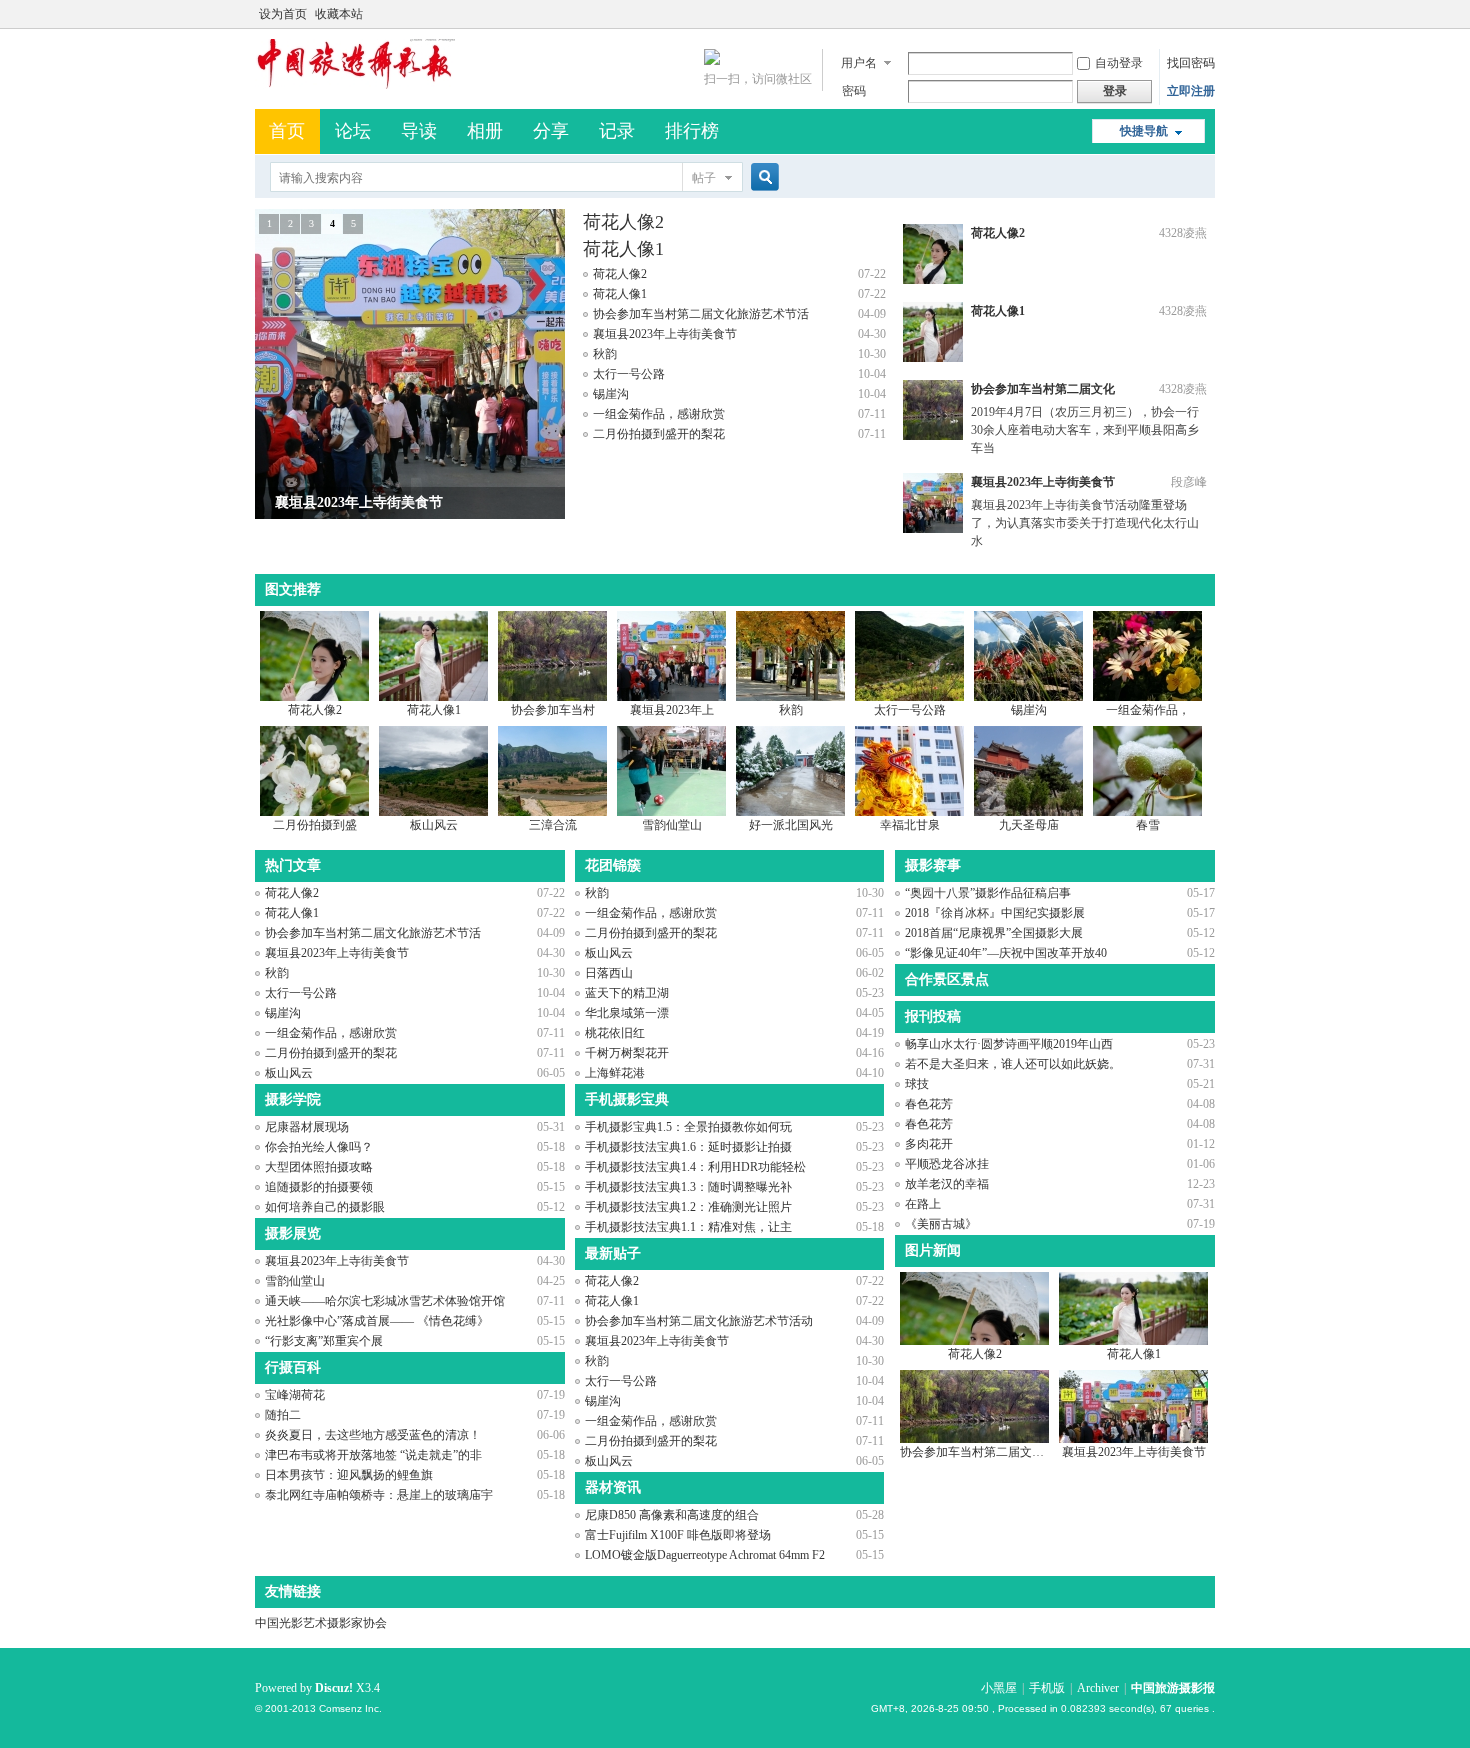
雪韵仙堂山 (672, 825)
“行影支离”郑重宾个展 (324, 1341)
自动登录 (1119, 63)
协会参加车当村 (553, 710)
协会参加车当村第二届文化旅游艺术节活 (701, 314)
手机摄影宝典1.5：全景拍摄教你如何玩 (688, 1127)
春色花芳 (929, 1104)
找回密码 (1191, 63)
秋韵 (605, 354)
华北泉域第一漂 (627, 1013)
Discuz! (334, 1688)
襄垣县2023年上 (672, 710)
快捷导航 (1144, 131)
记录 (617, 131)
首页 (287, 131)
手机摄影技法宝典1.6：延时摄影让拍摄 (688, 1147)
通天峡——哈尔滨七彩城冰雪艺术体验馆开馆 (385, 1301)
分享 (551, 131)
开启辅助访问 (1210, 14)
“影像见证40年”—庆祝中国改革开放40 (1006, 953)
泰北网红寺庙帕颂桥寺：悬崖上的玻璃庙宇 (379, 1495)
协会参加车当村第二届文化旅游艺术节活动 (699, 1321)
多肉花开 (929, 1144)
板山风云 (434, 825)
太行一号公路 (629, 374)
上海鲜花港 (615, 1073)
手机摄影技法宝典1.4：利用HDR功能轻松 (695, 1167)
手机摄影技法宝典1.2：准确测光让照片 (688, 1207)
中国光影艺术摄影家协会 (321, 1623)
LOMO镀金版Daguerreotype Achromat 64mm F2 (705, 1555)
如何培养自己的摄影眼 (325, 1207)
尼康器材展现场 (307, 1127)
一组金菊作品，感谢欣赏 (659, 414)
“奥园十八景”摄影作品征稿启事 (988, 893)
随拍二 (283, 1415)
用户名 (859, 63)
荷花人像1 (623, 249)
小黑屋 (999, 1688)
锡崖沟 (611, 394)
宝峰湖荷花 (295, 1395)
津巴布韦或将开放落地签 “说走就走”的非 (373, 1455)
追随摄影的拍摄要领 (319, 1187)
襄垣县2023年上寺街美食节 (665, 334)
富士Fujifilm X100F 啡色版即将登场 (678, 1535)
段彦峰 (1189, 482)
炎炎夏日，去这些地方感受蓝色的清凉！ (373, 1435)
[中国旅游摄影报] (355, 85)
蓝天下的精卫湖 (627, 993)
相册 (485, 131)
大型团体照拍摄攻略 (319, 1167)
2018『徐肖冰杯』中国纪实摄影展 (995, 913)
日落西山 (609, 973)
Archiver (1098, 1688)
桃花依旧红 (615, 1033)
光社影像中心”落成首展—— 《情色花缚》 (377, 1321)
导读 (419, 131)
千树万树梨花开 (627, 1053)
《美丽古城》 (941, 1224)
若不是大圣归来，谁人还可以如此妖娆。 (1013, 1064)
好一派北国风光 (791, 825)
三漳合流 (553, 825)
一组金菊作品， (1148, 710)
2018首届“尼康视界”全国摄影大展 (994, 933)
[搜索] (762, 177)
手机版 (1047, 1688)
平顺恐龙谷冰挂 (947, 1164)
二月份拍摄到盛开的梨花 (659, 434)
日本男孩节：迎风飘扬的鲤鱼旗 (349, 1475)
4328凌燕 (1183, 233)
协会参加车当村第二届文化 (1043, 389)
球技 (917, 1084)
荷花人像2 (623, 222)
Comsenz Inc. (350, 1708)
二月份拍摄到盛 (315, 825)
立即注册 (1191, 91)
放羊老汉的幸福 (947, 1184)
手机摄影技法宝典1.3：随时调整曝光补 (688, 1187)
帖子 (704, 178)
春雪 (1148, 825)
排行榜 (692, 131)
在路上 (923, 1204)
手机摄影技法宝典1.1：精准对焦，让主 (688, 1227)
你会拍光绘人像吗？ (319, 1147)
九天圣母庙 (1029, 825)
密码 (854, 91)
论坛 (353, 131)
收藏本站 (339, 14)
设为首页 (283, 14)
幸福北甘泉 (910, 825)
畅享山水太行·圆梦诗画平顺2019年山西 (1009, 1044)
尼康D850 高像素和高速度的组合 (672, 1515)
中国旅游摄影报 (1173, 1688)
